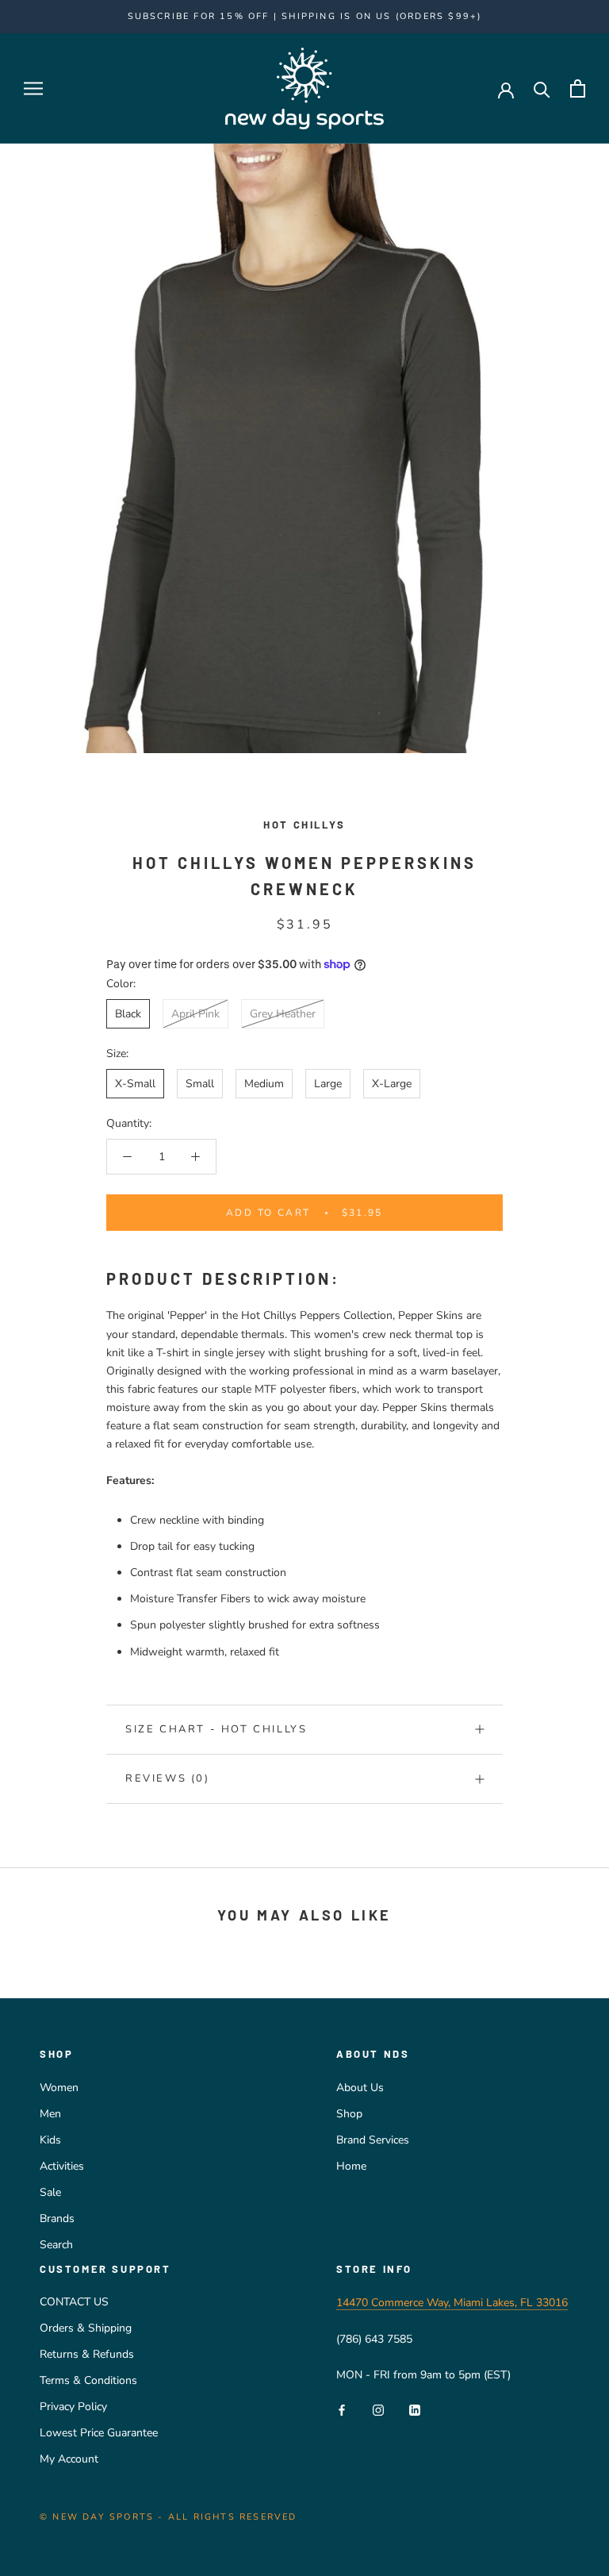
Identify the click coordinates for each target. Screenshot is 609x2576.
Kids (50, 2140)
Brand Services (373, 2140)
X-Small (135, 1084)
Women (59, 2088)
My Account (69, 2459)
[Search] (542, 88)
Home (351, 2166)
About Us (360, 2088)
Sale (50, 2192)
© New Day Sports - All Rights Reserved (169, 2517)
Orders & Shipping (86, 2328)
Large (328, 1084)
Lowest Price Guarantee (99, 2433)
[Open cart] (578, 88)
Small (200, 1084)
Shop (349, 2114)
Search (56, 2245)
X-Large (392, 1084)
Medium (264, 1084)
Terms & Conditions (88, 2380)
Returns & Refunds (87, 2354)
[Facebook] (342, 2409)
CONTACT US (74, 2302)
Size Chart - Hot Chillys (216, 1729)
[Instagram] (378, 2409)
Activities (62, 2166)
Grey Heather (283, 1014)
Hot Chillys (304, 825)
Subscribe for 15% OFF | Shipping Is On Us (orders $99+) (305, 16)
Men (50, 2114)
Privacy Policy (73, 2407)
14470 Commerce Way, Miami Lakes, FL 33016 (452, 2303)
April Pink (195, 1014)
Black (128, 1014)
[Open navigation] (33, 88)
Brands (57, 2218)
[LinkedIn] (415, 2409)
